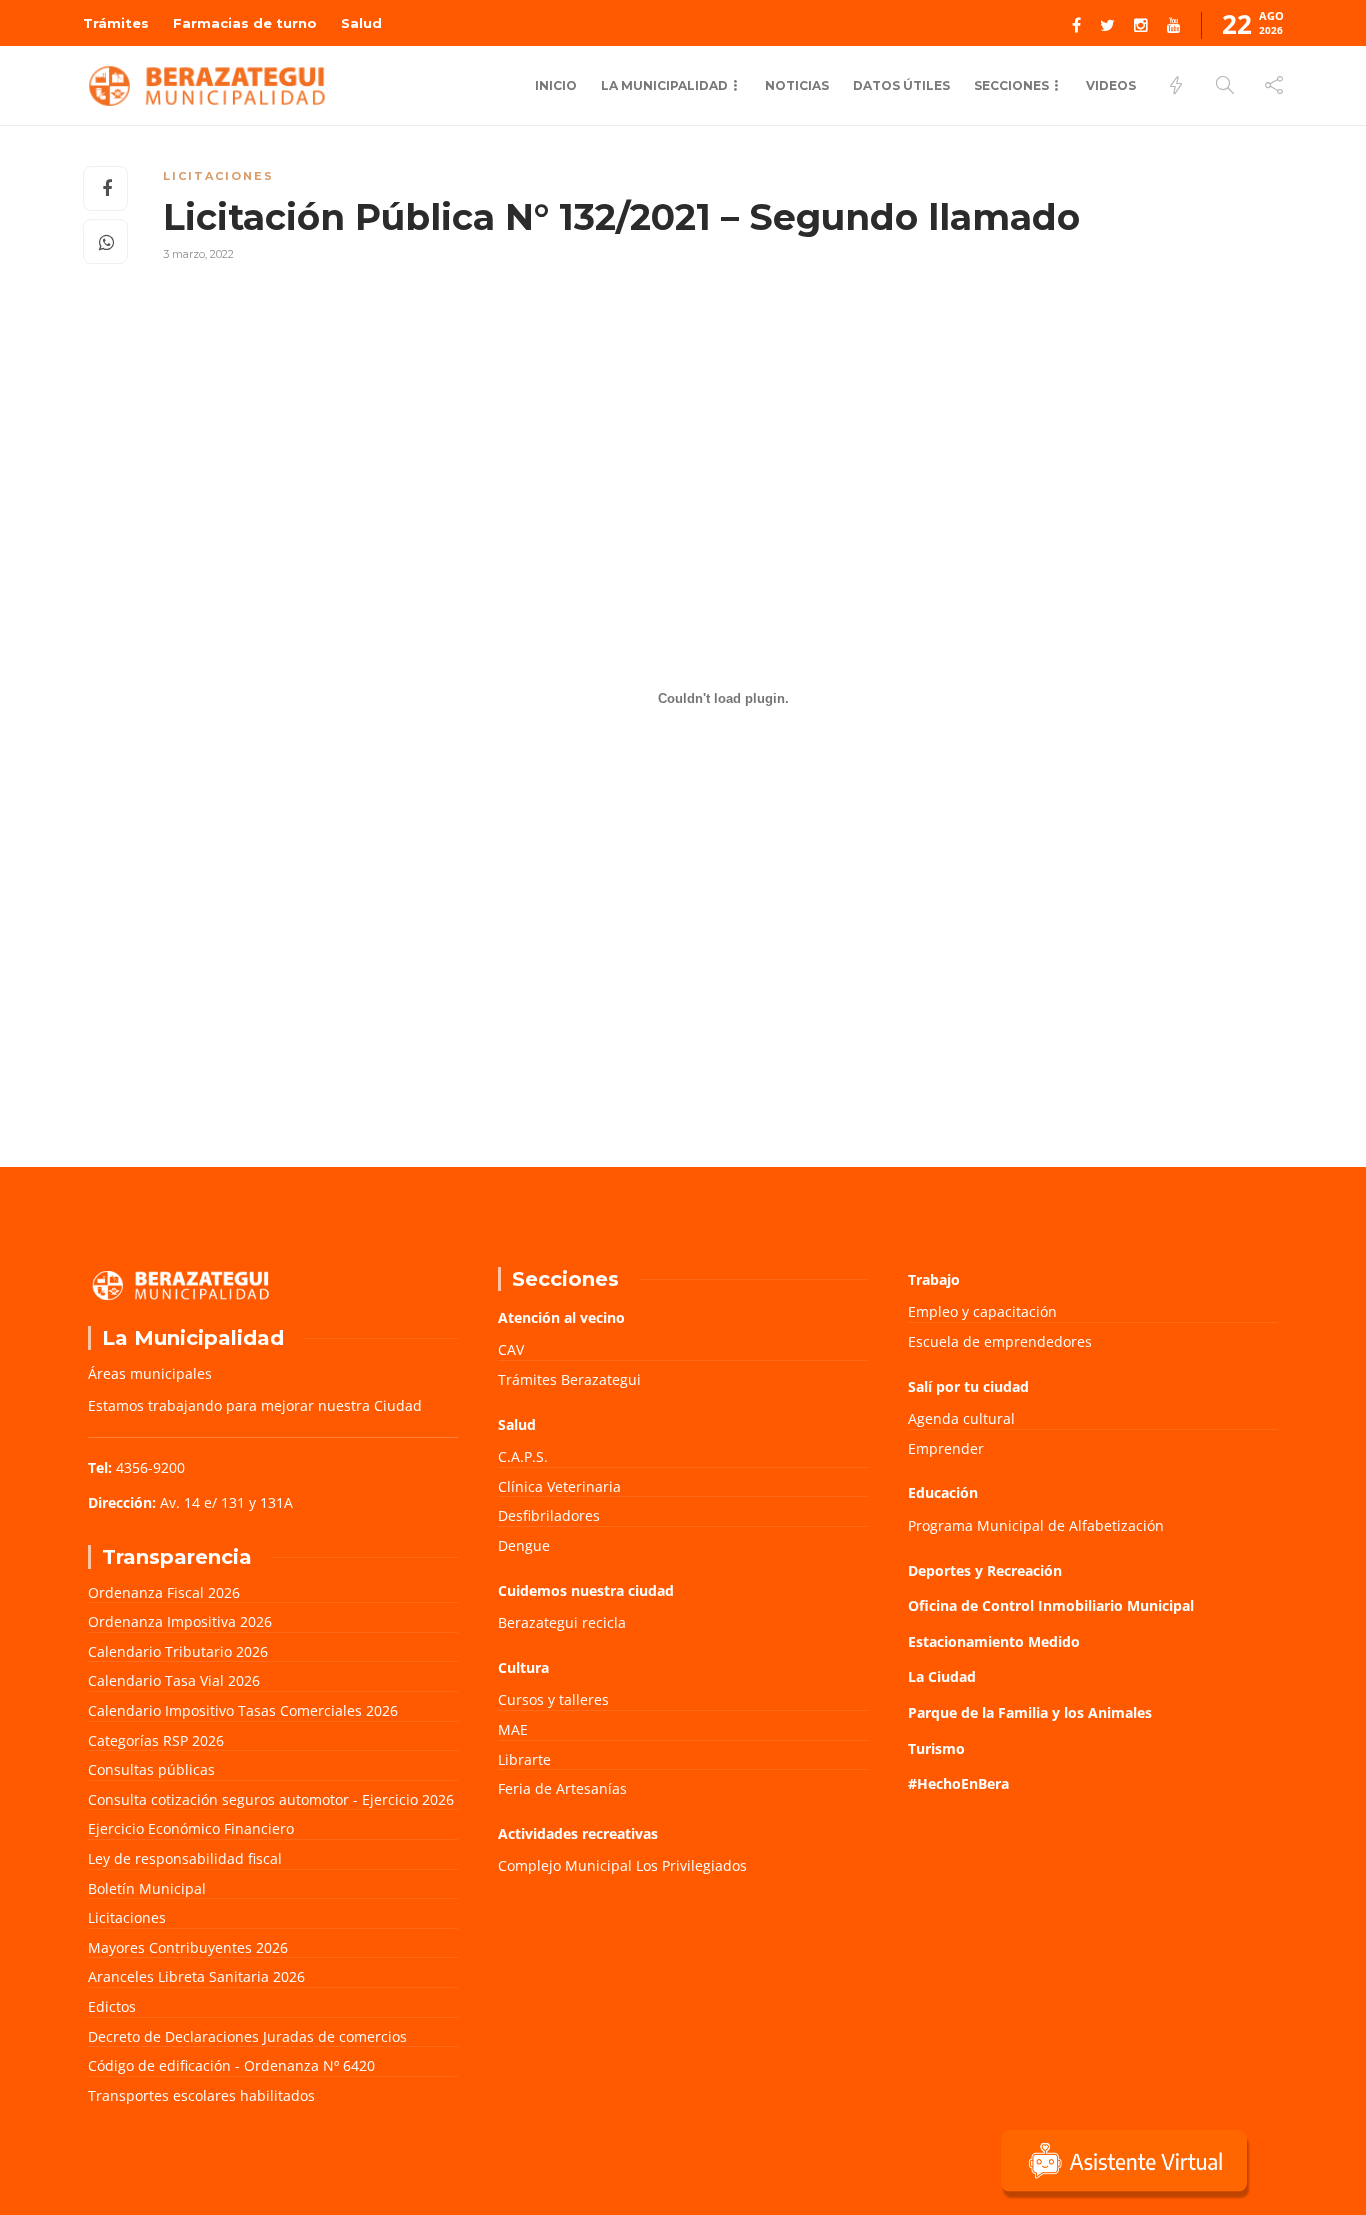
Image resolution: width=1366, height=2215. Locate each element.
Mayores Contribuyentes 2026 (188, 1947)
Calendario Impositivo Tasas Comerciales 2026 (243, 1710)
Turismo (936, 1748)
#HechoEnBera (958, 1783)
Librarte (524, 1759)
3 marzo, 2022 (198, 254)
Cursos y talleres (553, 1699)
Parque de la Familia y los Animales (1030, 1712)
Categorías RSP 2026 (156, 1740)
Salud (361, 23)
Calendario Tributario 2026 (178, 1651)
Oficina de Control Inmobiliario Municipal (1051, 1605)
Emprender (946, 1448)
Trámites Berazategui (569, 1379)
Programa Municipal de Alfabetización (1036, 1525)
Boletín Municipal (147, 1888)
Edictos (112, 2006)
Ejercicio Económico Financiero (191, 1828)
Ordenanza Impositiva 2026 (180, 1621)
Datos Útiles (901, 85)
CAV (511, 1349)
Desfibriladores (549, 1515)
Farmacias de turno (245, 23)
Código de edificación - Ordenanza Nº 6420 (231, 2065)
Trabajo (934, 1279)
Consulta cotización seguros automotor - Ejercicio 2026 (271, 1799)
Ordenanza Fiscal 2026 (164, 1592)
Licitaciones (218, 176)
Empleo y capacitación (982, 1311)
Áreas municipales (150, 1373)
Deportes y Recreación (985, 1570)
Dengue (524, 1545)
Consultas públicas (151, 1769)
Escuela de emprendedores (1000, 1341)
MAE (513, 1729)
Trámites (116, 23)
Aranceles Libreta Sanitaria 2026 (196, 1976)
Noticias (797, 85)
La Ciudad (942, 1676)
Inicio (556, 85)
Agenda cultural (961, 1418)
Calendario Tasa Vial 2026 (174, 1680)
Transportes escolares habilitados (201, 2095)
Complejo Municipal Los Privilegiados (622, 1865)
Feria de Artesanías (562, 1788)
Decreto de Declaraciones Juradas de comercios (247, 2036)
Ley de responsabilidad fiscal (185, 1858)
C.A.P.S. (523, 1456)
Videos (1111, 85)
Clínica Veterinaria (559, 1486)
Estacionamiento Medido (994, 1641)
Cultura (523, 1667)
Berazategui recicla (562, 1622)
